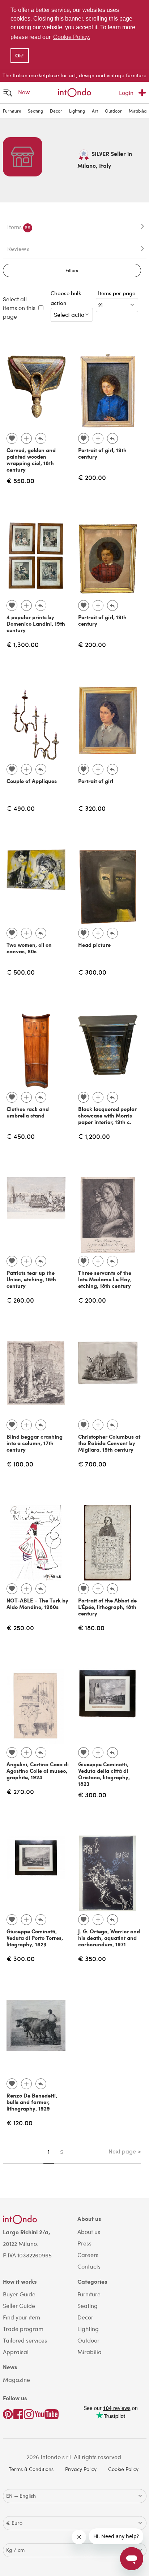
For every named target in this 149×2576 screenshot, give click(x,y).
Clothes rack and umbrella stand (28, 1112)
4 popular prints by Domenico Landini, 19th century (36, 624)
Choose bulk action (66, 298)
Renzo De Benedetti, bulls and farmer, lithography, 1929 (32, 2102)
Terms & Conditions (31, 2469)
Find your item (22, 2317)
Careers (88, 2255)
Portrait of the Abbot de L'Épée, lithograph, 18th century (107, 1607)
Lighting (77, 111)
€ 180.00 (91, 1628)
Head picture (94, 945)
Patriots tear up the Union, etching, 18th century (31, 1279)
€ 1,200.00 (94, 1136)
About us (89, 2232)
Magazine (16, 2380)
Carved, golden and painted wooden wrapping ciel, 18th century (31, 460)
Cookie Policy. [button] (72, 37)
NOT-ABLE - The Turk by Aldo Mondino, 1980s (37, 1604)
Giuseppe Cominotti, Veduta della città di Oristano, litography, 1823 (104, 1774)
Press (84, 2243)
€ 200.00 (92, 477)
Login (126, 93)
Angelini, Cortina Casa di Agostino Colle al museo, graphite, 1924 (38, 1771)
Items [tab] (19, 227)
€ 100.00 (20, 1464)
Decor (56, 111)
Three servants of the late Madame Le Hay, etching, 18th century (105, 1279)
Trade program (23, 2329)
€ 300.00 (92, 972)
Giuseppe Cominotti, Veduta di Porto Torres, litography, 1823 (35, 1938)
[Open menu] (8, 93)
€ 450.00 (21, 1136)
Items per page (118, 293)
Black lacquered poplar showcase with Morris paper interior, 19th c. (107, 1115)
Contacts (89, 2266)
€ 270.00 (20, 1791)
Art (95, 111)
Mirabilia (138, 111)
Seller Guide (19, 2306)
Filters (72, 270)
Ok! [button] (20, 56)
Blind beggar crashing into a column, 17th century (35, 1443)
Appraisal (16, 2352)
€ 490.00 (21, 808)
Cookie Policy (123, 2469)
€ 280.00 (20, 1300)
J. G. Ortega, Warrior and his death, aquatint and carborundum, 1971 (109, 1938)
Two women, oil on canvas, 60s (29, 948)
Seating (35, 111)
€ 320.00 (92, 808)
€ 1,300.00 (23, 644)
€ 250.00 (20, 1628)
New (24, 92)
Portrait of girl (96, 781)
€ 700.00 (92, 1464)
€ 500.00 (21, 972)
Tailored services (25, 2340)
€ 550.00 (20, 480)
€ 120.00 (20, 2123)
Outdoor (113, 111)
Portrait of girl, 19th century (102, 453)
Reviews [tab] (18, 248)
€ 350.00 (92, 1958)
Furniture (12, 111)
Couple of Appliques (32, 781)
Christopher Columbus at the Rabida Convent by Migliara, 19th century (109, 1443)
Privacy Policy (81, 2469)
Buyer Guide (19, 2294)
